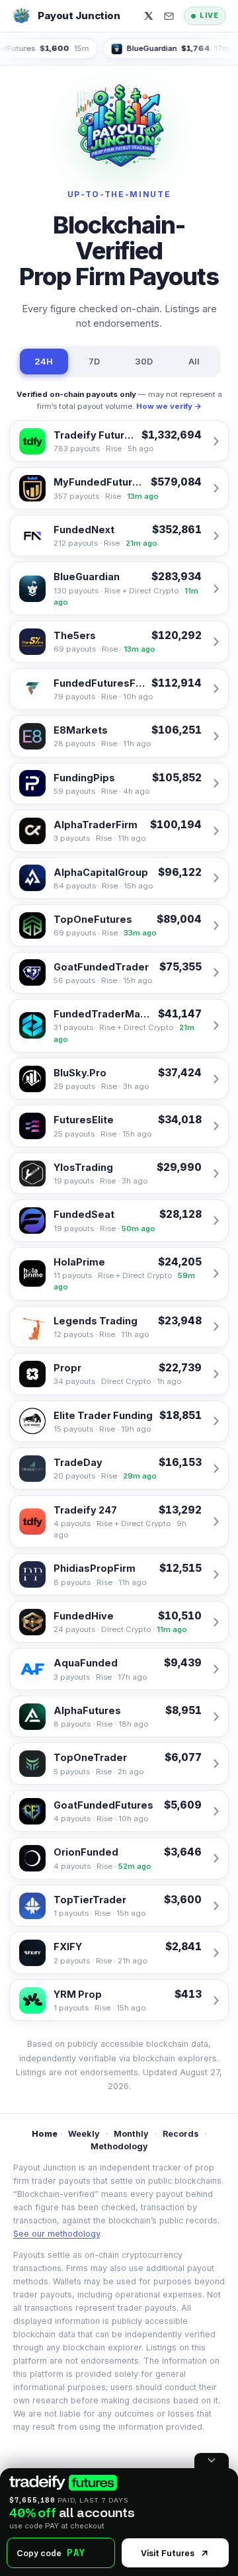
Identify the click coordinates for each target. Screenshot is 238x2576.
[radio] (63, 2483)
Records (181, 2134)
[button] (169, 16)
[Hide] (212, 2461)
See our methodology (57, 2234)
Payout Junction (79, 16)
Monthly (131, 2134)
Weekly (84, 2134)
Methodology (119, 2146)
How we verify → (169, 406)
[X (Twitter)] (149, 16)
